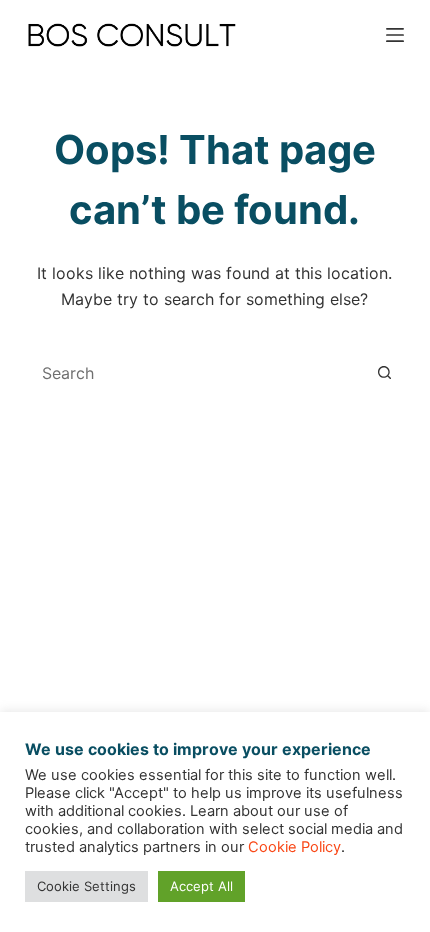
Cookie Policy (294, 847)
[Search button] (384, 373)
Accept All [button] (201, 886)
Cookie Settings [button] (86, 886)
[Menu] (395, 35)
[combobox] (196, 373)
